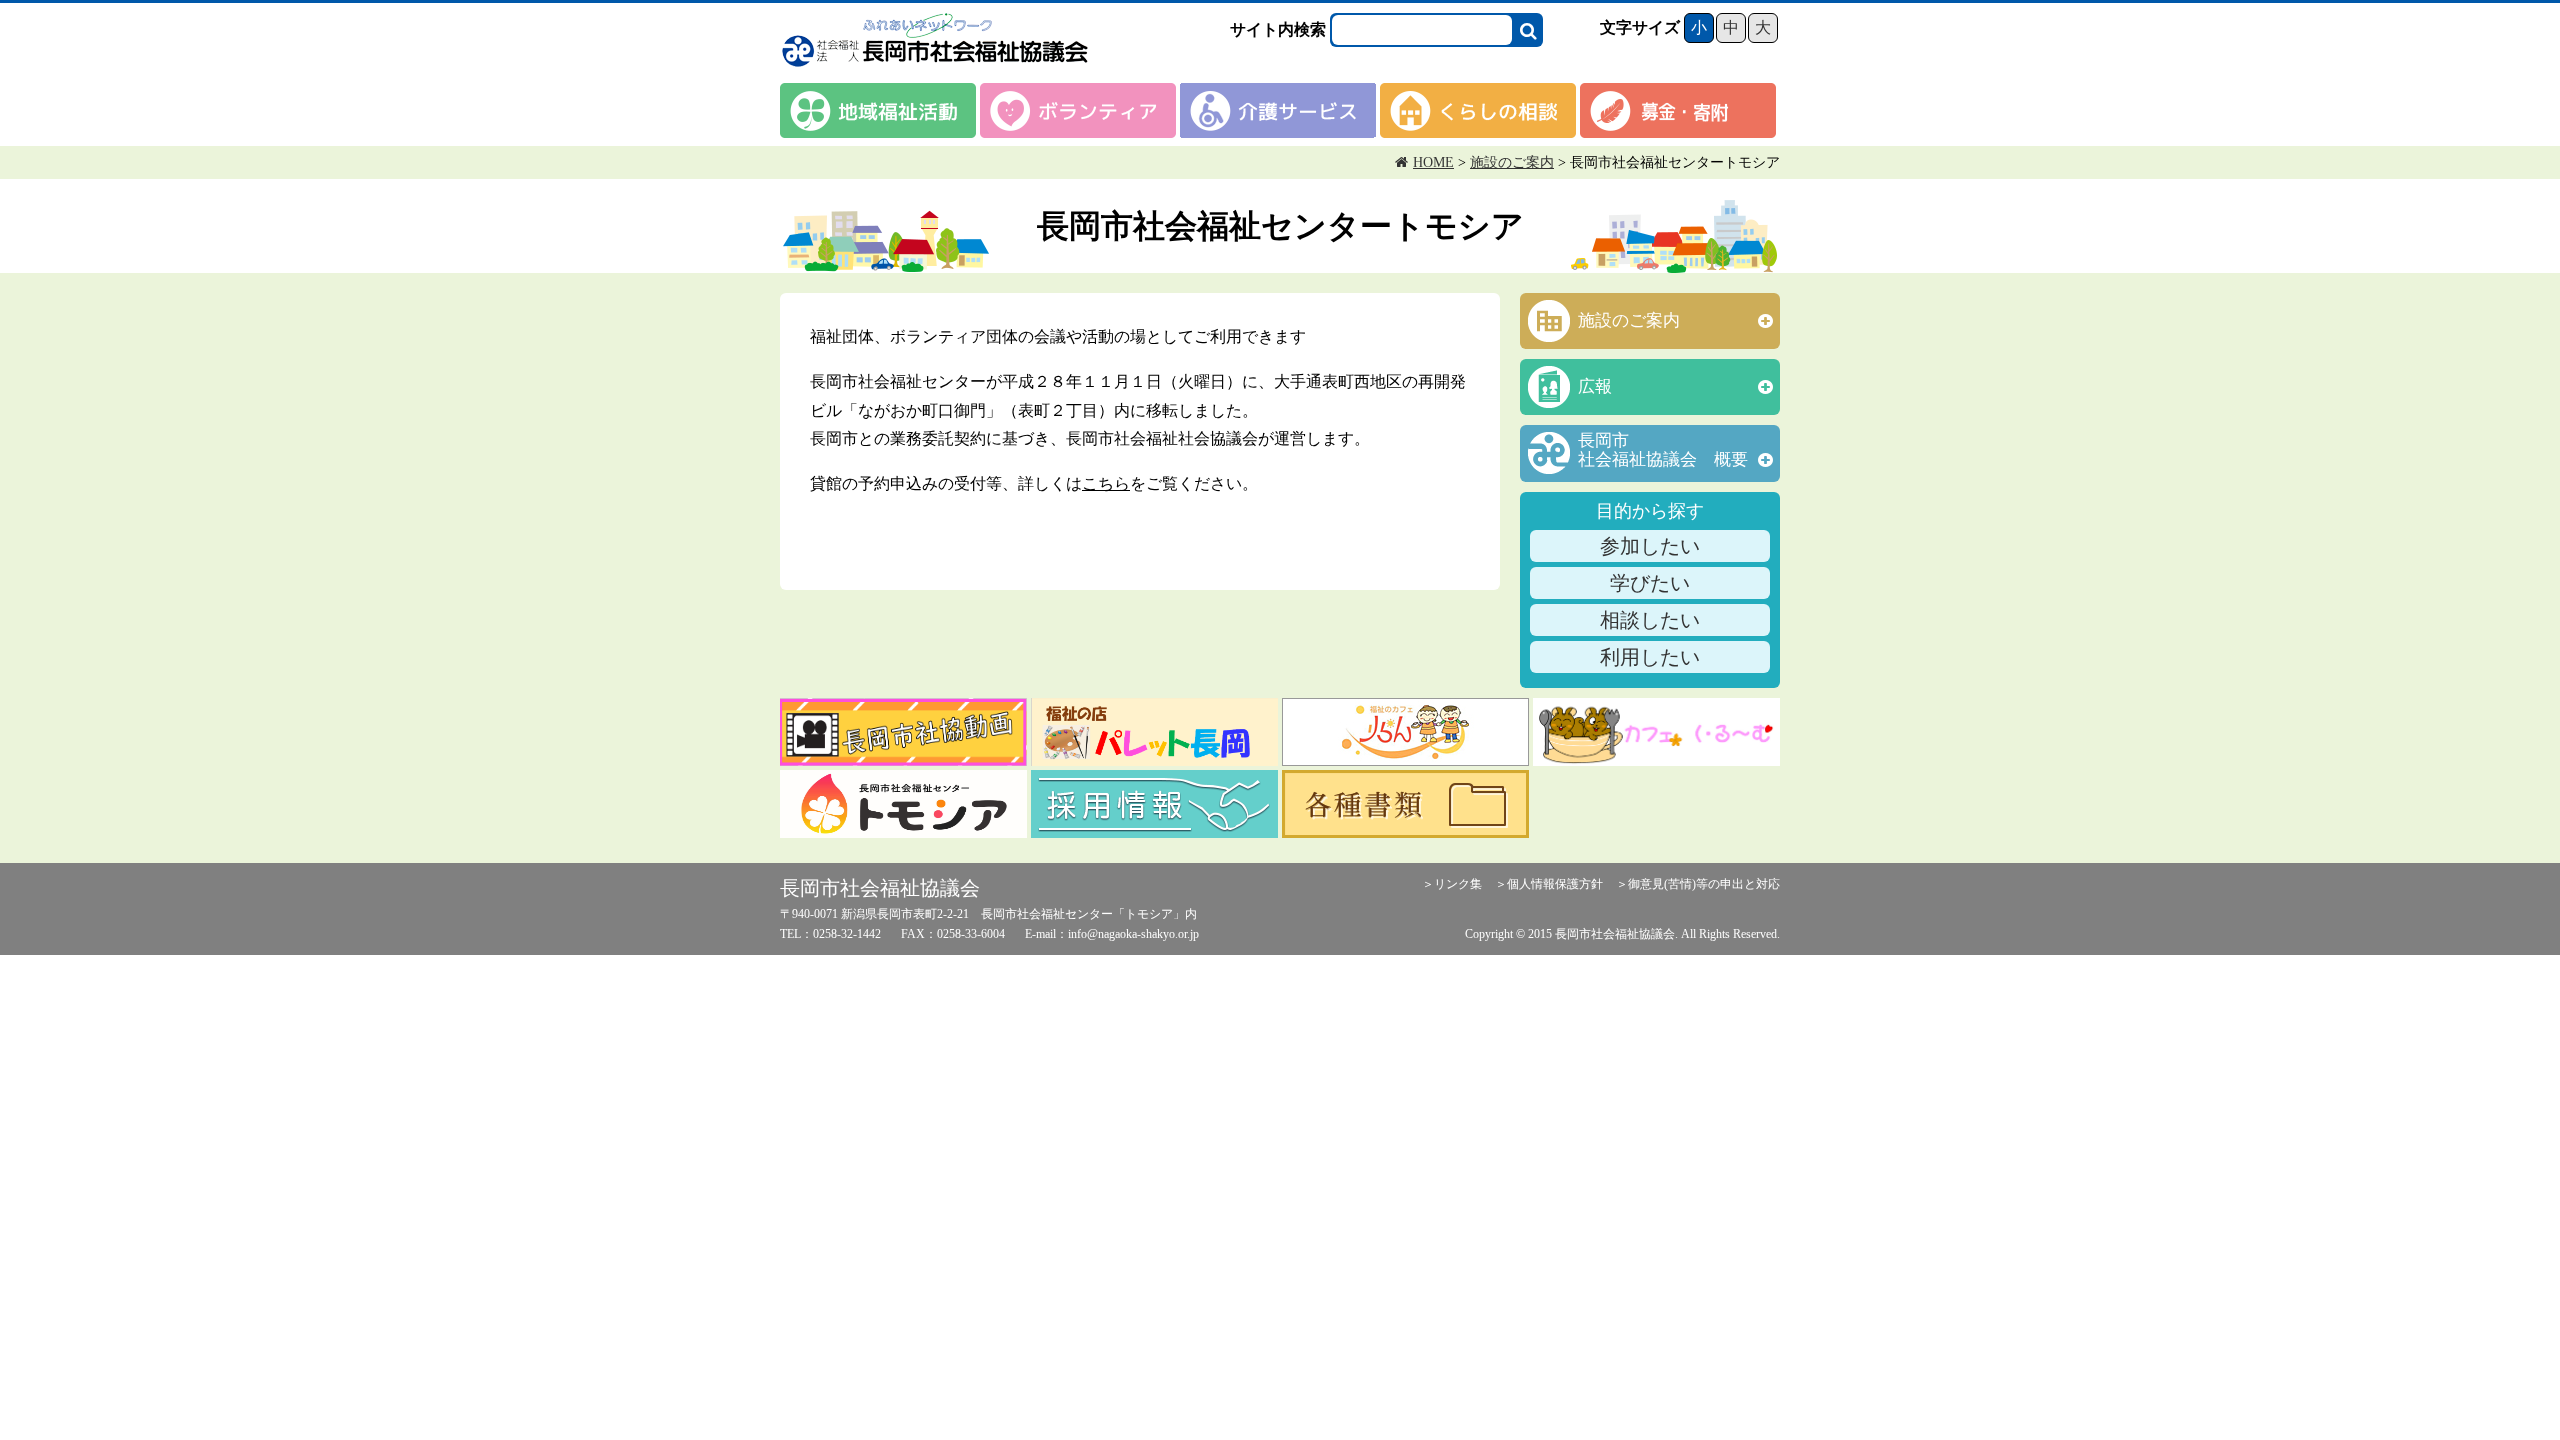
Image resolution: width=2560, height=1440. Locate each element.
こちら (1106, 483)
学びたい (1650, 583)
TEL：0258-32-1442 (830, 934)
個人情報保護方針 (1555, 884)
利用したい (1650, 657)
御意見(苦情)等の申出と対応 (1704, 884)
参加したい (1650, 546)
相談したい (1650, 620)
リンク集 (1458, 884)
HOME (1433, 162)
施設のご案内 (1512, 162)
